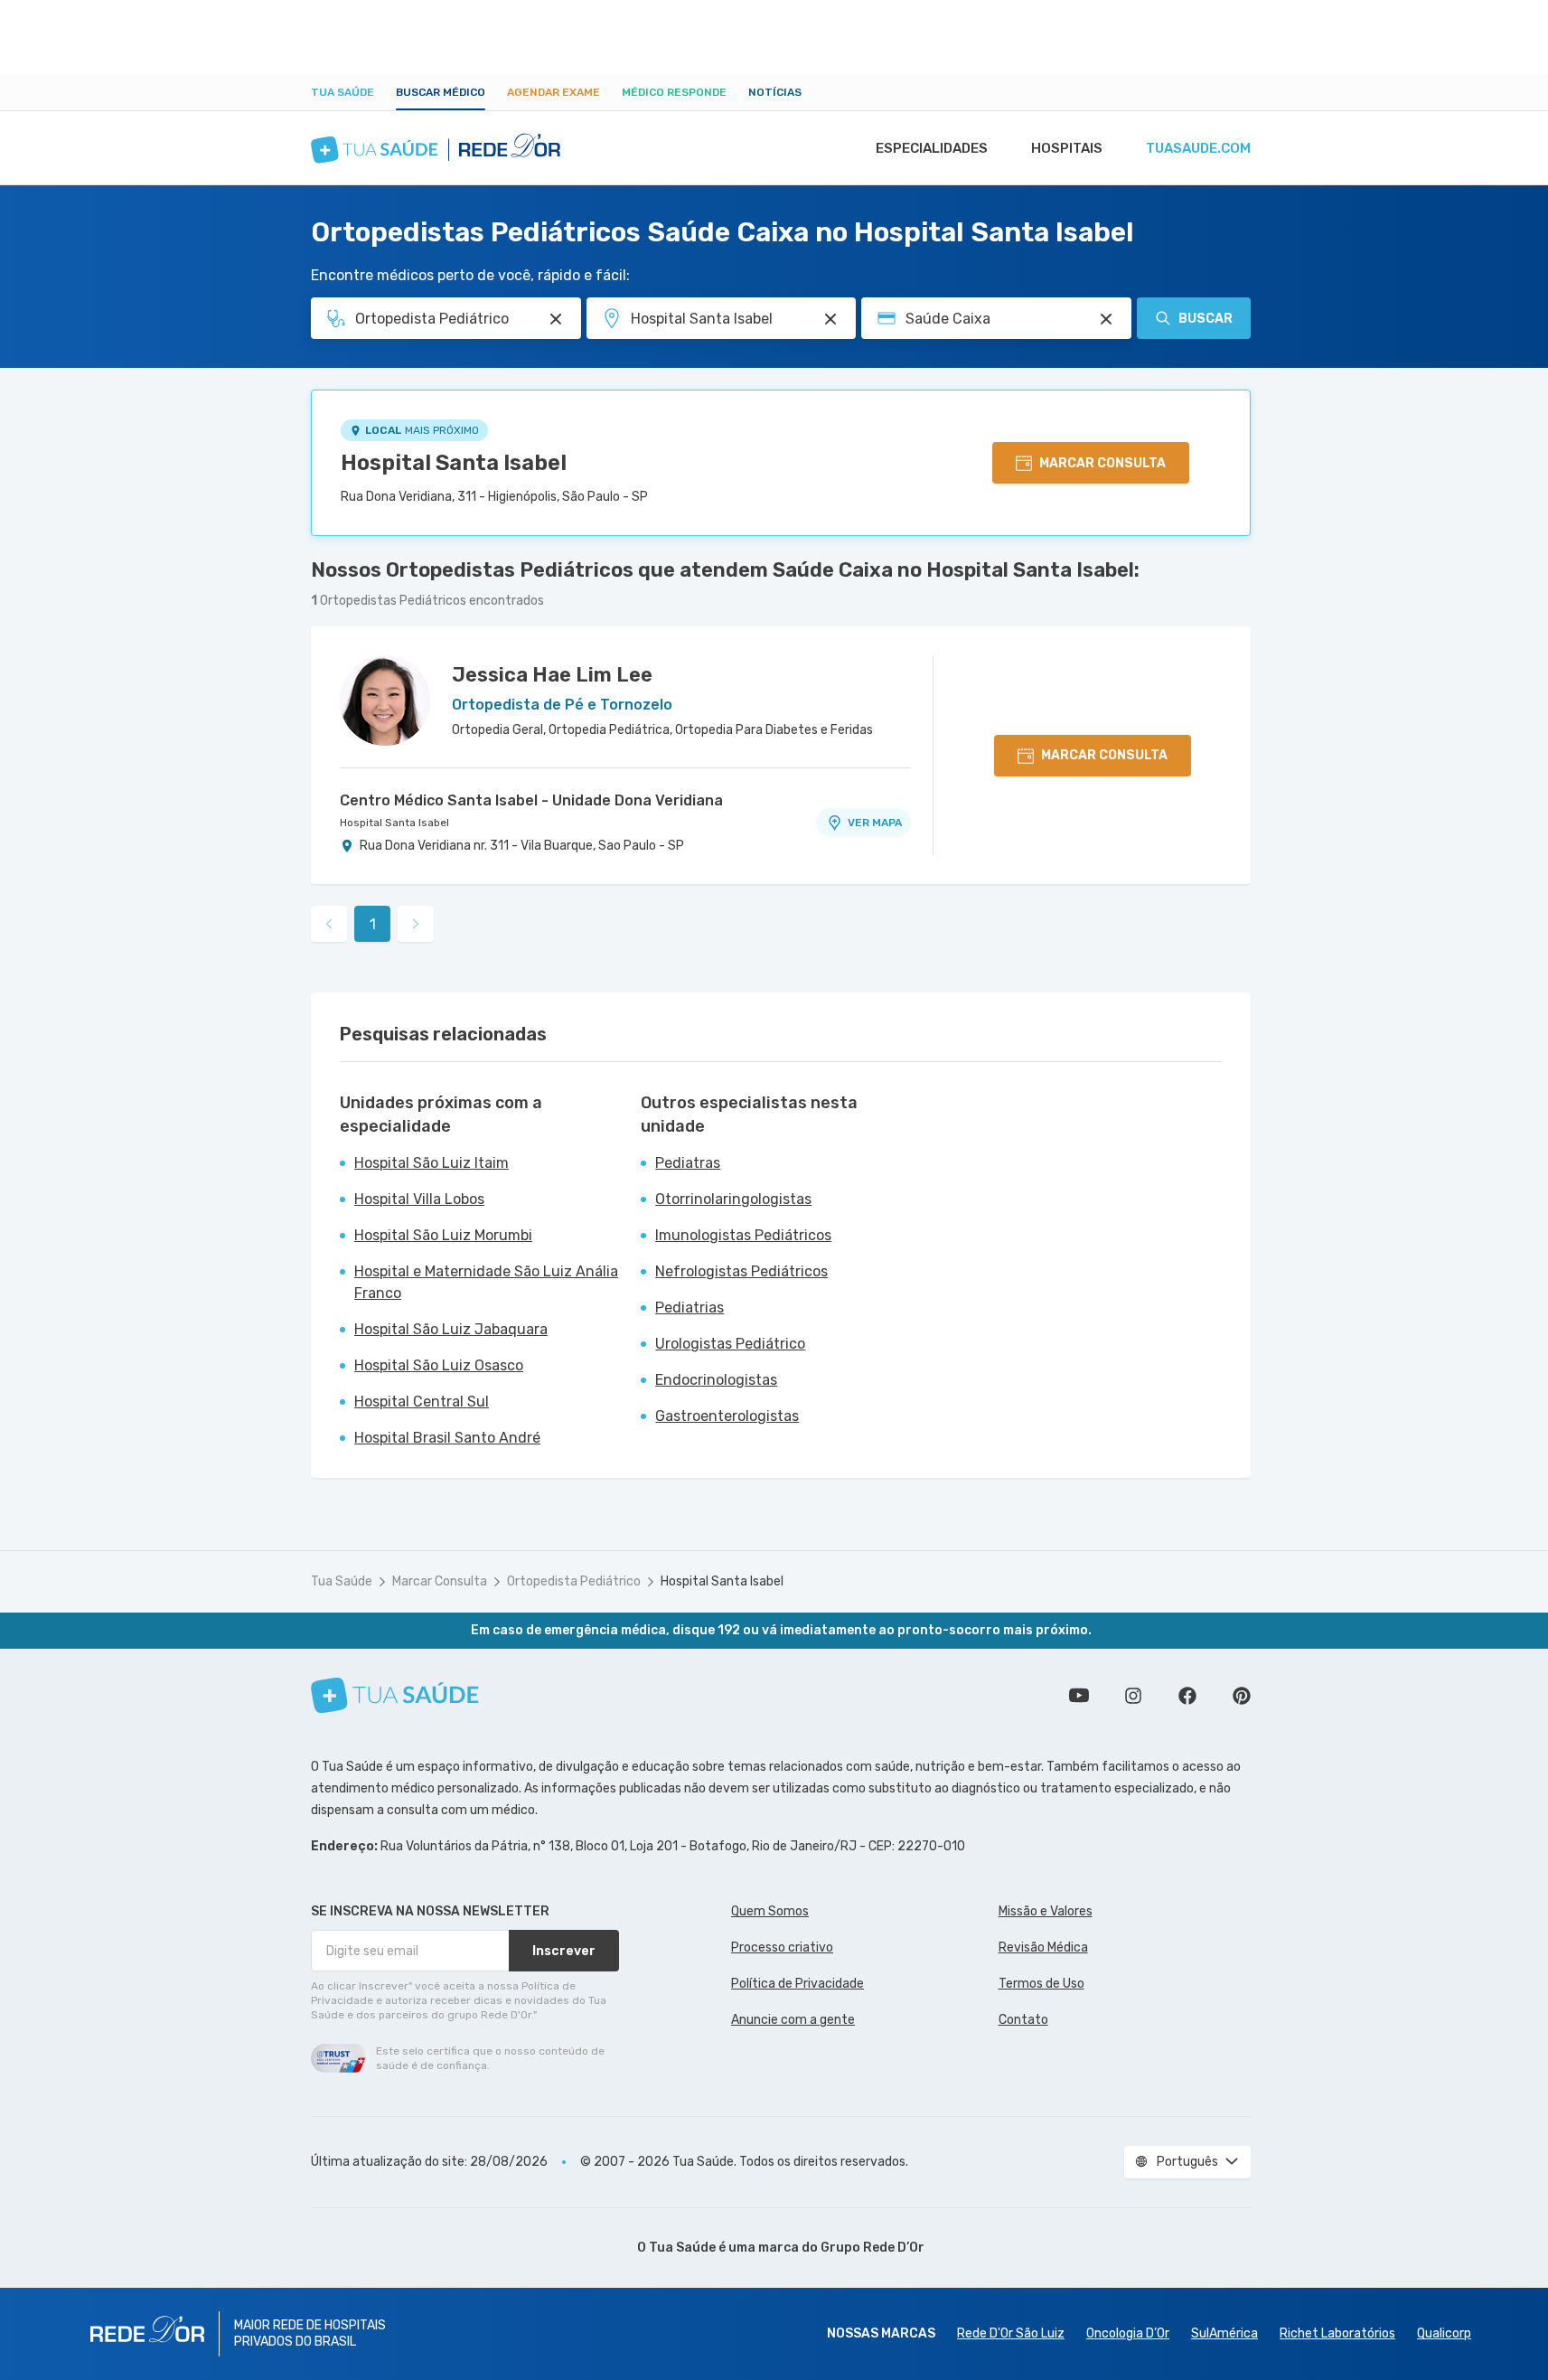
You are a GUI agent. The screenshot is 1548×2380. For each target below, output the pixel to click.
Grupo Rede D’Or (873, 2248)
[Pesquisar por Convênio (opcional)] (1106, 319)
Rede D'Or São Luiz (1011, 2333)
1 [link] (373, 924)
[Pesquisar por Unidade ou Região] (830, 319)
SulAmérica (1224, 2333)
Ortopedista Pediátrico (574, 1581)
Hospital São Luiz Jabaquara (451, 1329)
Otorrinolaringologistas (733, 1199)
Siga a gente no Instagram (1133, 1696)
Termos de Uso (1041, 1984)
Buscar (1206, 319)
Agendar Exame (554, 92)
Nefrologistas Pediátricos (741, 1271)
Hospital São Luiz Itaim (432, 1163)
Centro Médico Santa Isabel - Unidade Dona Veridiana (531, 800)
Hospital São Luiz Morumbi (443, 1235)
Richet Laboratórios (1337, 2333)
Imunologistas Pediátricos (743, 1235)
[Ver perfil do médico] (385, 701)
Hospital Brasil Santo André (447, 1438)
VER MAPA (875, 823)
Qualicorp (1444, 2333)
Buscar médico (441, 92)
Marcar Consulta (440, 1581)
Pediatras (688, 1163)
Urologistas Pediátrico (730, 1344)
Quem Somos (770, 1911)
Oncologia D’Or (1128, 2333)
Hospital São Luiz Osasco (439, 1365)
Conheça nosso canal (1079, 1696)
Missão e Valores (1046, 1911)
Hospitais (1067, 148)
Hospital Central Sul (422, 1402)
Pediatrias (690, 1308)
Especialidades (932, 148)
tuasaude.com (1198, 148)
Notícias (775, 92)
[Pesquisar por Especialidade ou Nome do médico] (556, 319)
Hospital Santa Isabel (454, 463)
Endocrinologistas (716, 1380)
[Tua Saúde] (395, 1695)
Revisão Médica (1043, 1947)
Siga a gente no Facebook (1187, 1696)
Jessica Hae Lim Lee (552, 675)
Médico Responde (674, 92)
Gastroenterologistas (727, 1416)
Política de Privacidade (797, 1984)
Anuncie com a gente (793, 2020)
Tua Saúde (342, 92)
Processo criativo (782, 1947)
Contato (1023, 2020)
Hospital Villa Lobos (419, 1199)
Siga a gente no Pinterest (1242, 1696)
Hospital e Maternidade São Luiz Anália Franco (486, 1282)
